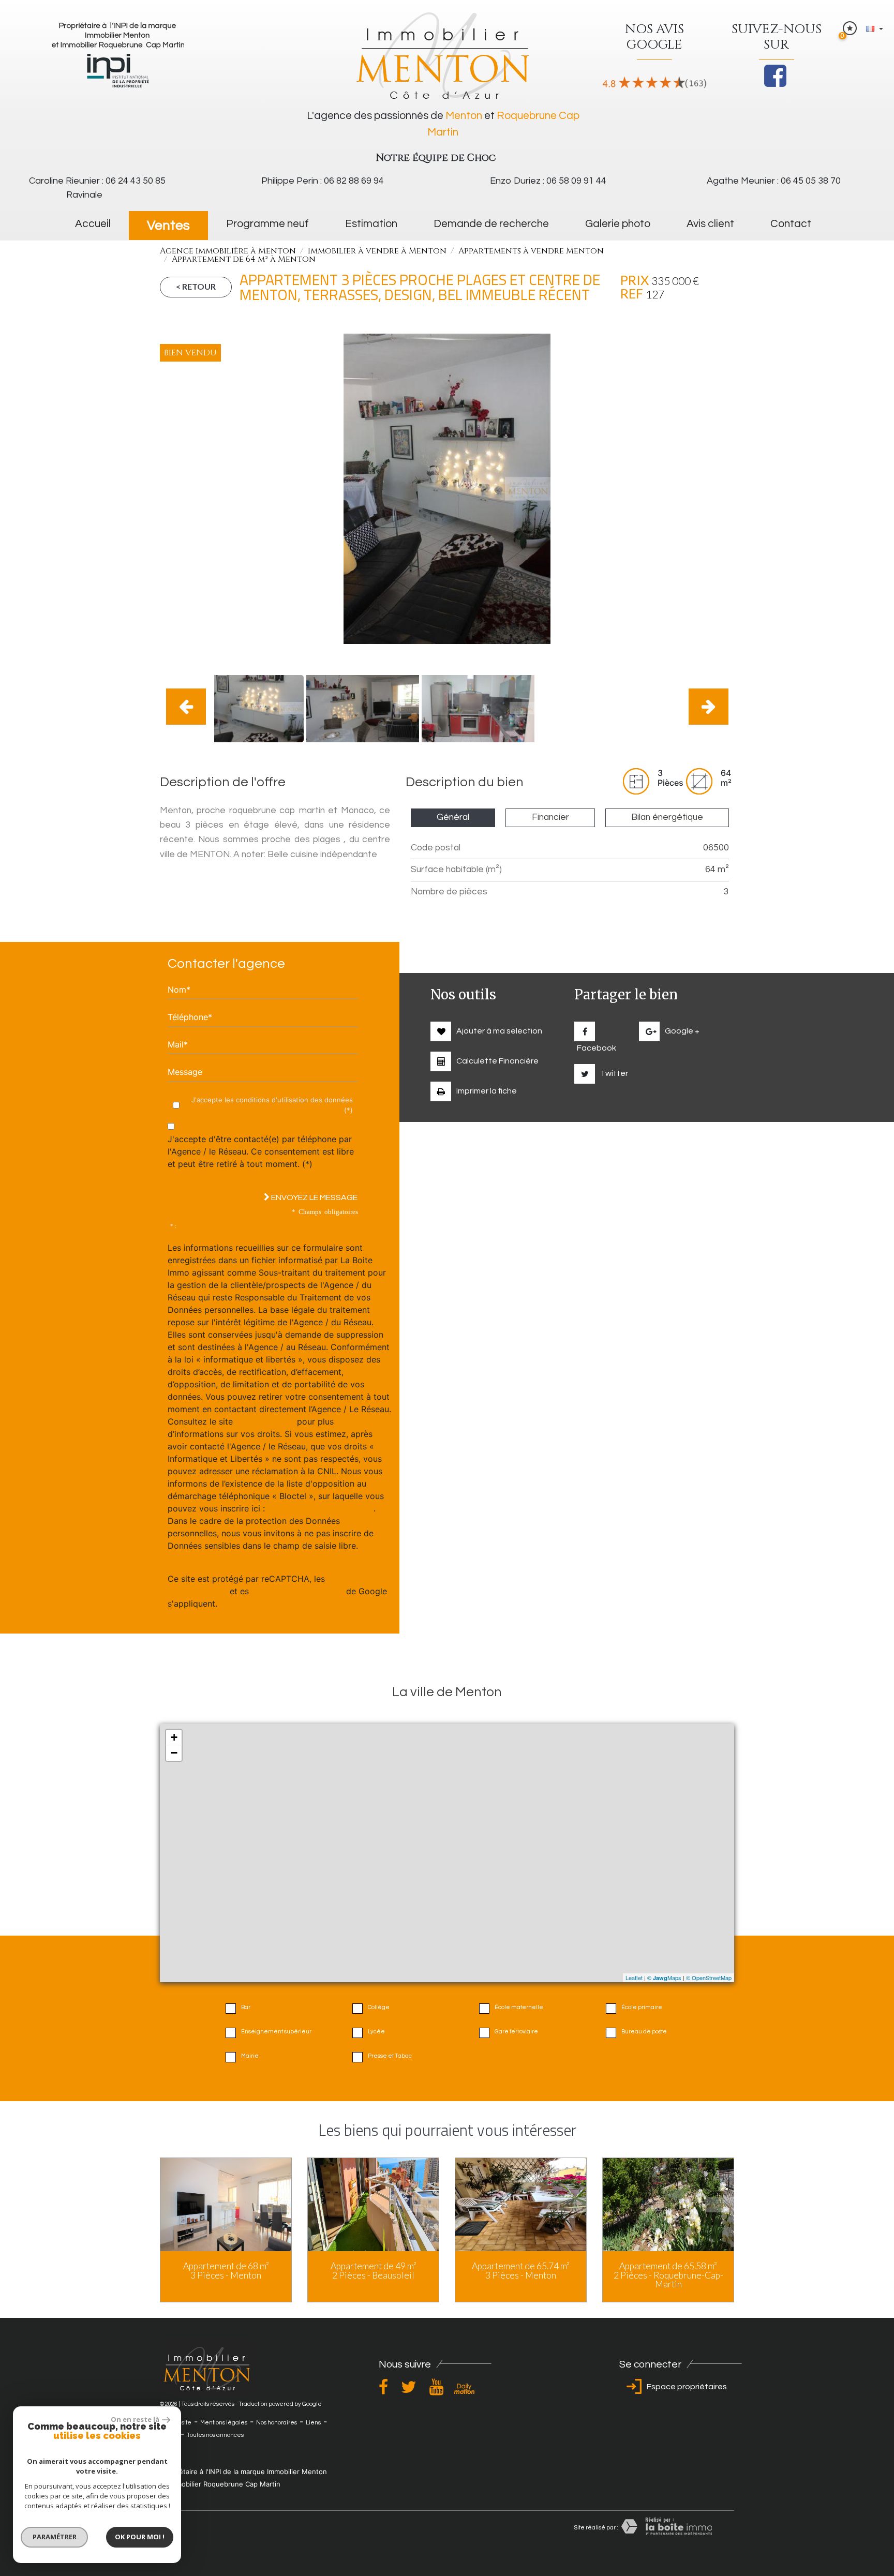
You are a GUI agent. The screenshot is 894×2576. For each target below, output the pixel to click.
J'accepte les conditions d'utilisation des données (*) (272, 1105)
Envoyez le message (314, 1197)
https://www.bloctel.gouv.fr (321, 1508)
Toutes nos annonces (215, 2435)
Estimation (371, 224)
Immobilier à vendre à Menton (377, 251)
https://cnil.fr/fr (265, 1421)
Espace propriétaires (686, 2387)
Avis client (710, 224)
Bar (246, 2007)
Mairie (250, 2056)
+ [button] (174, 1737)
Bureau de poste (644, 2032)
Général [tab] (453, 817)
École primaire (642, 2007)
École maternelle (519, 2007)
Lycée (376, 2032)
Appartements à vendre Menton (531, 251)
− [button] (174, 1753)
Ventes (168, 226)
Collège (379, 2007)
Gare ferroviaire (516, 2032)
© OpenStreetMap (709, 1978)
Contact (791, 224)
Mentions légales (224, 2423)
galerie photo (618, 224)
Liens (313, 2423)
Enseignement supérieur (276, 2032)
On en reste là (135, 2419)
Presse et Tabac (390, 2056)
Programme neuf (267, 224)
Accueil (93, 224)
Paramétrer (55, 2537)
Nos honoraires (277, 2423)
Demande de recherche (491, 224)
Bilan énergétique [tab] (667, 817)
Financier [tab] (550, 817)
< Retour (196, 286)
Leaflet (634, 1978)
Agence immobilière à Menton (228, 251)
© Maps (664, 1978)
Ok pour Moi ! (140, 2537)
